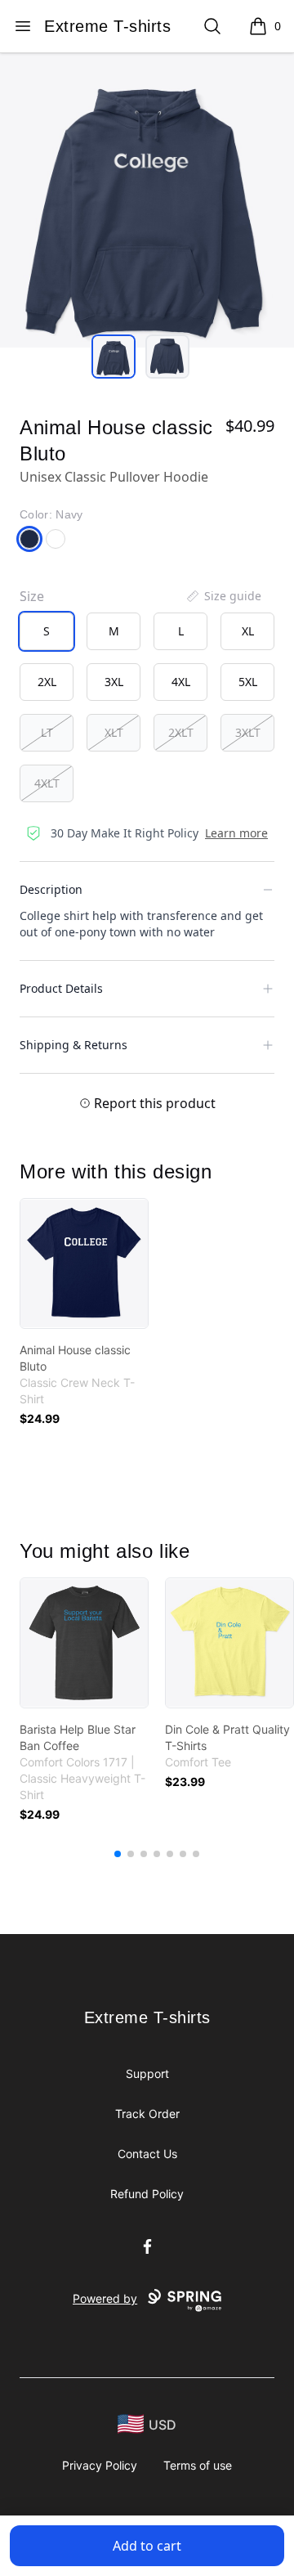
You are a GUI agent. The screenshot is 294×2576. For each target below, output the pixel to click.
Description (51, 889)
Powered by (105, 2298)
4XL (181, 682)
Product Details (61, 988)
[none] (223, 596)
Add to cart (147, 2546)
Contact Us (147, 2154)
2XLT (181, 732)
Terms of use (198, 2465)
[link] (84, 1263)
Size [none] (32, 596)
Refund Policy (147, 2194)
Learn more (236, 833)
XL (248, 631)
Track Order (147, 2114)
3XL (114, 682)
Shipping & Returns (73, 1045)
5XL (248, 682)
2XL (47, 682)
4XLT (47, 783)
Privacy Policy (100, 2465)
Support (147, 2073)
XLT (114, 732)
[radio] (47, 631)
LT (47, 732)
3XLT (248, 732)
